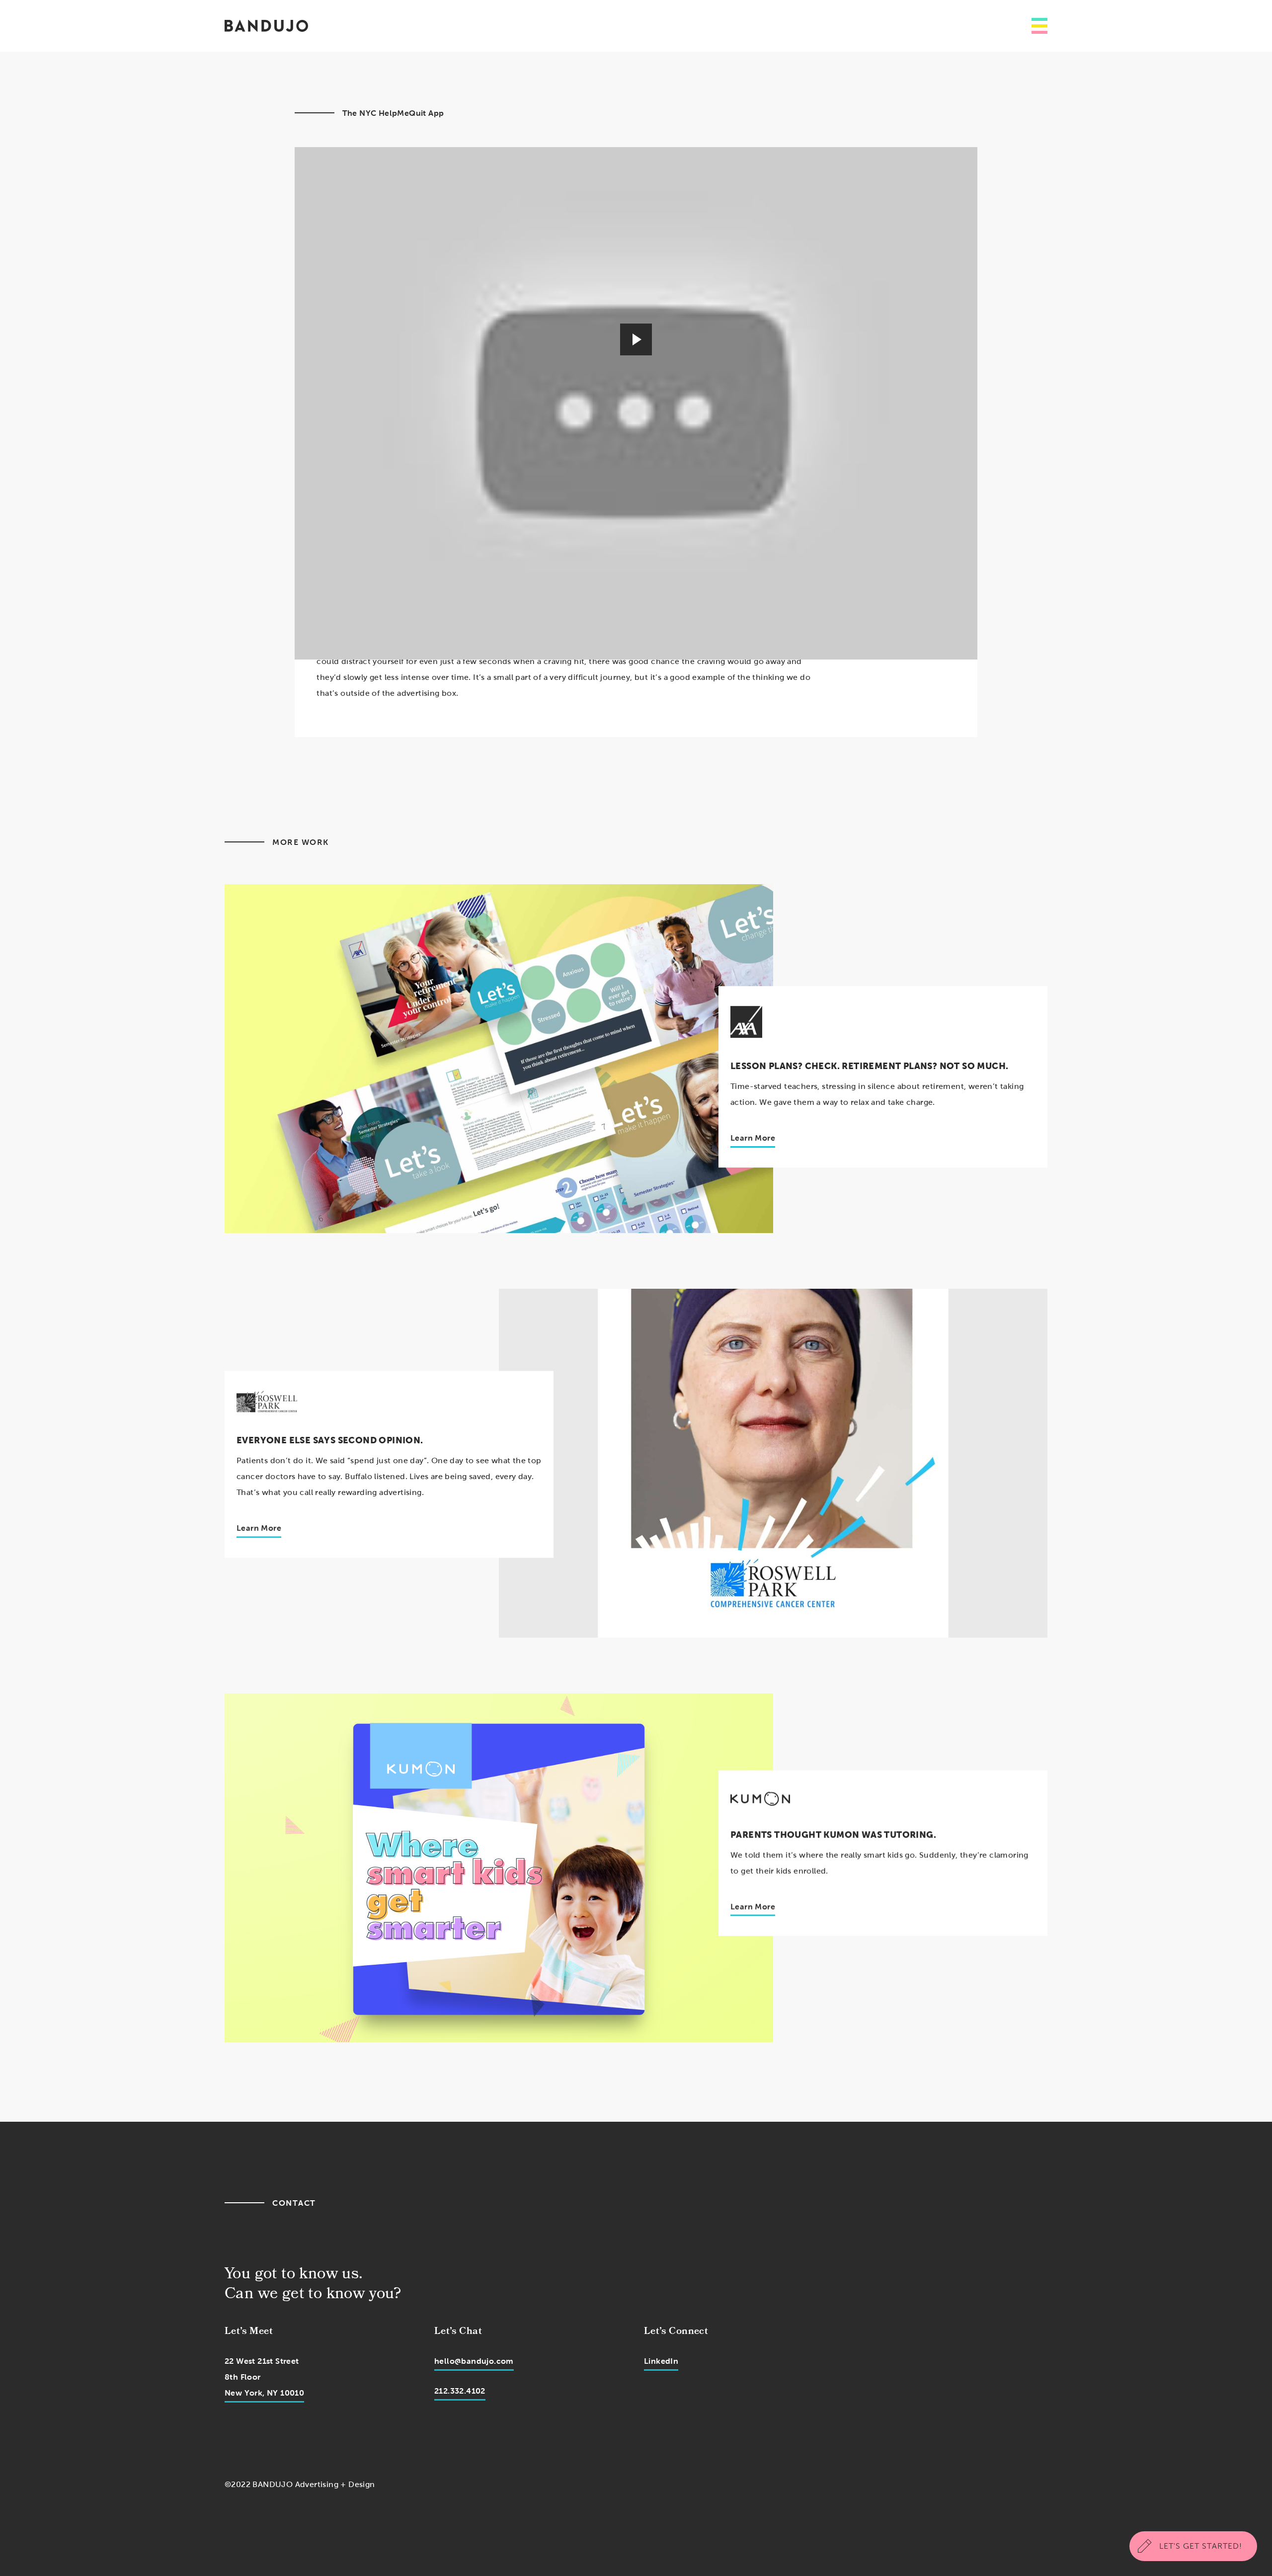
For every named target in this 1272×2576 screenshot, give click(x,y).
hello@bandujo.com (474, 2361)
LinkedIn (661, 2361)
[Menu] (1039, 26)
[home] (266, 26)
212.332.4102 (460, 2391)
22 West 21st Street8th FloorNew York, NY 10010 (264, 2377)
